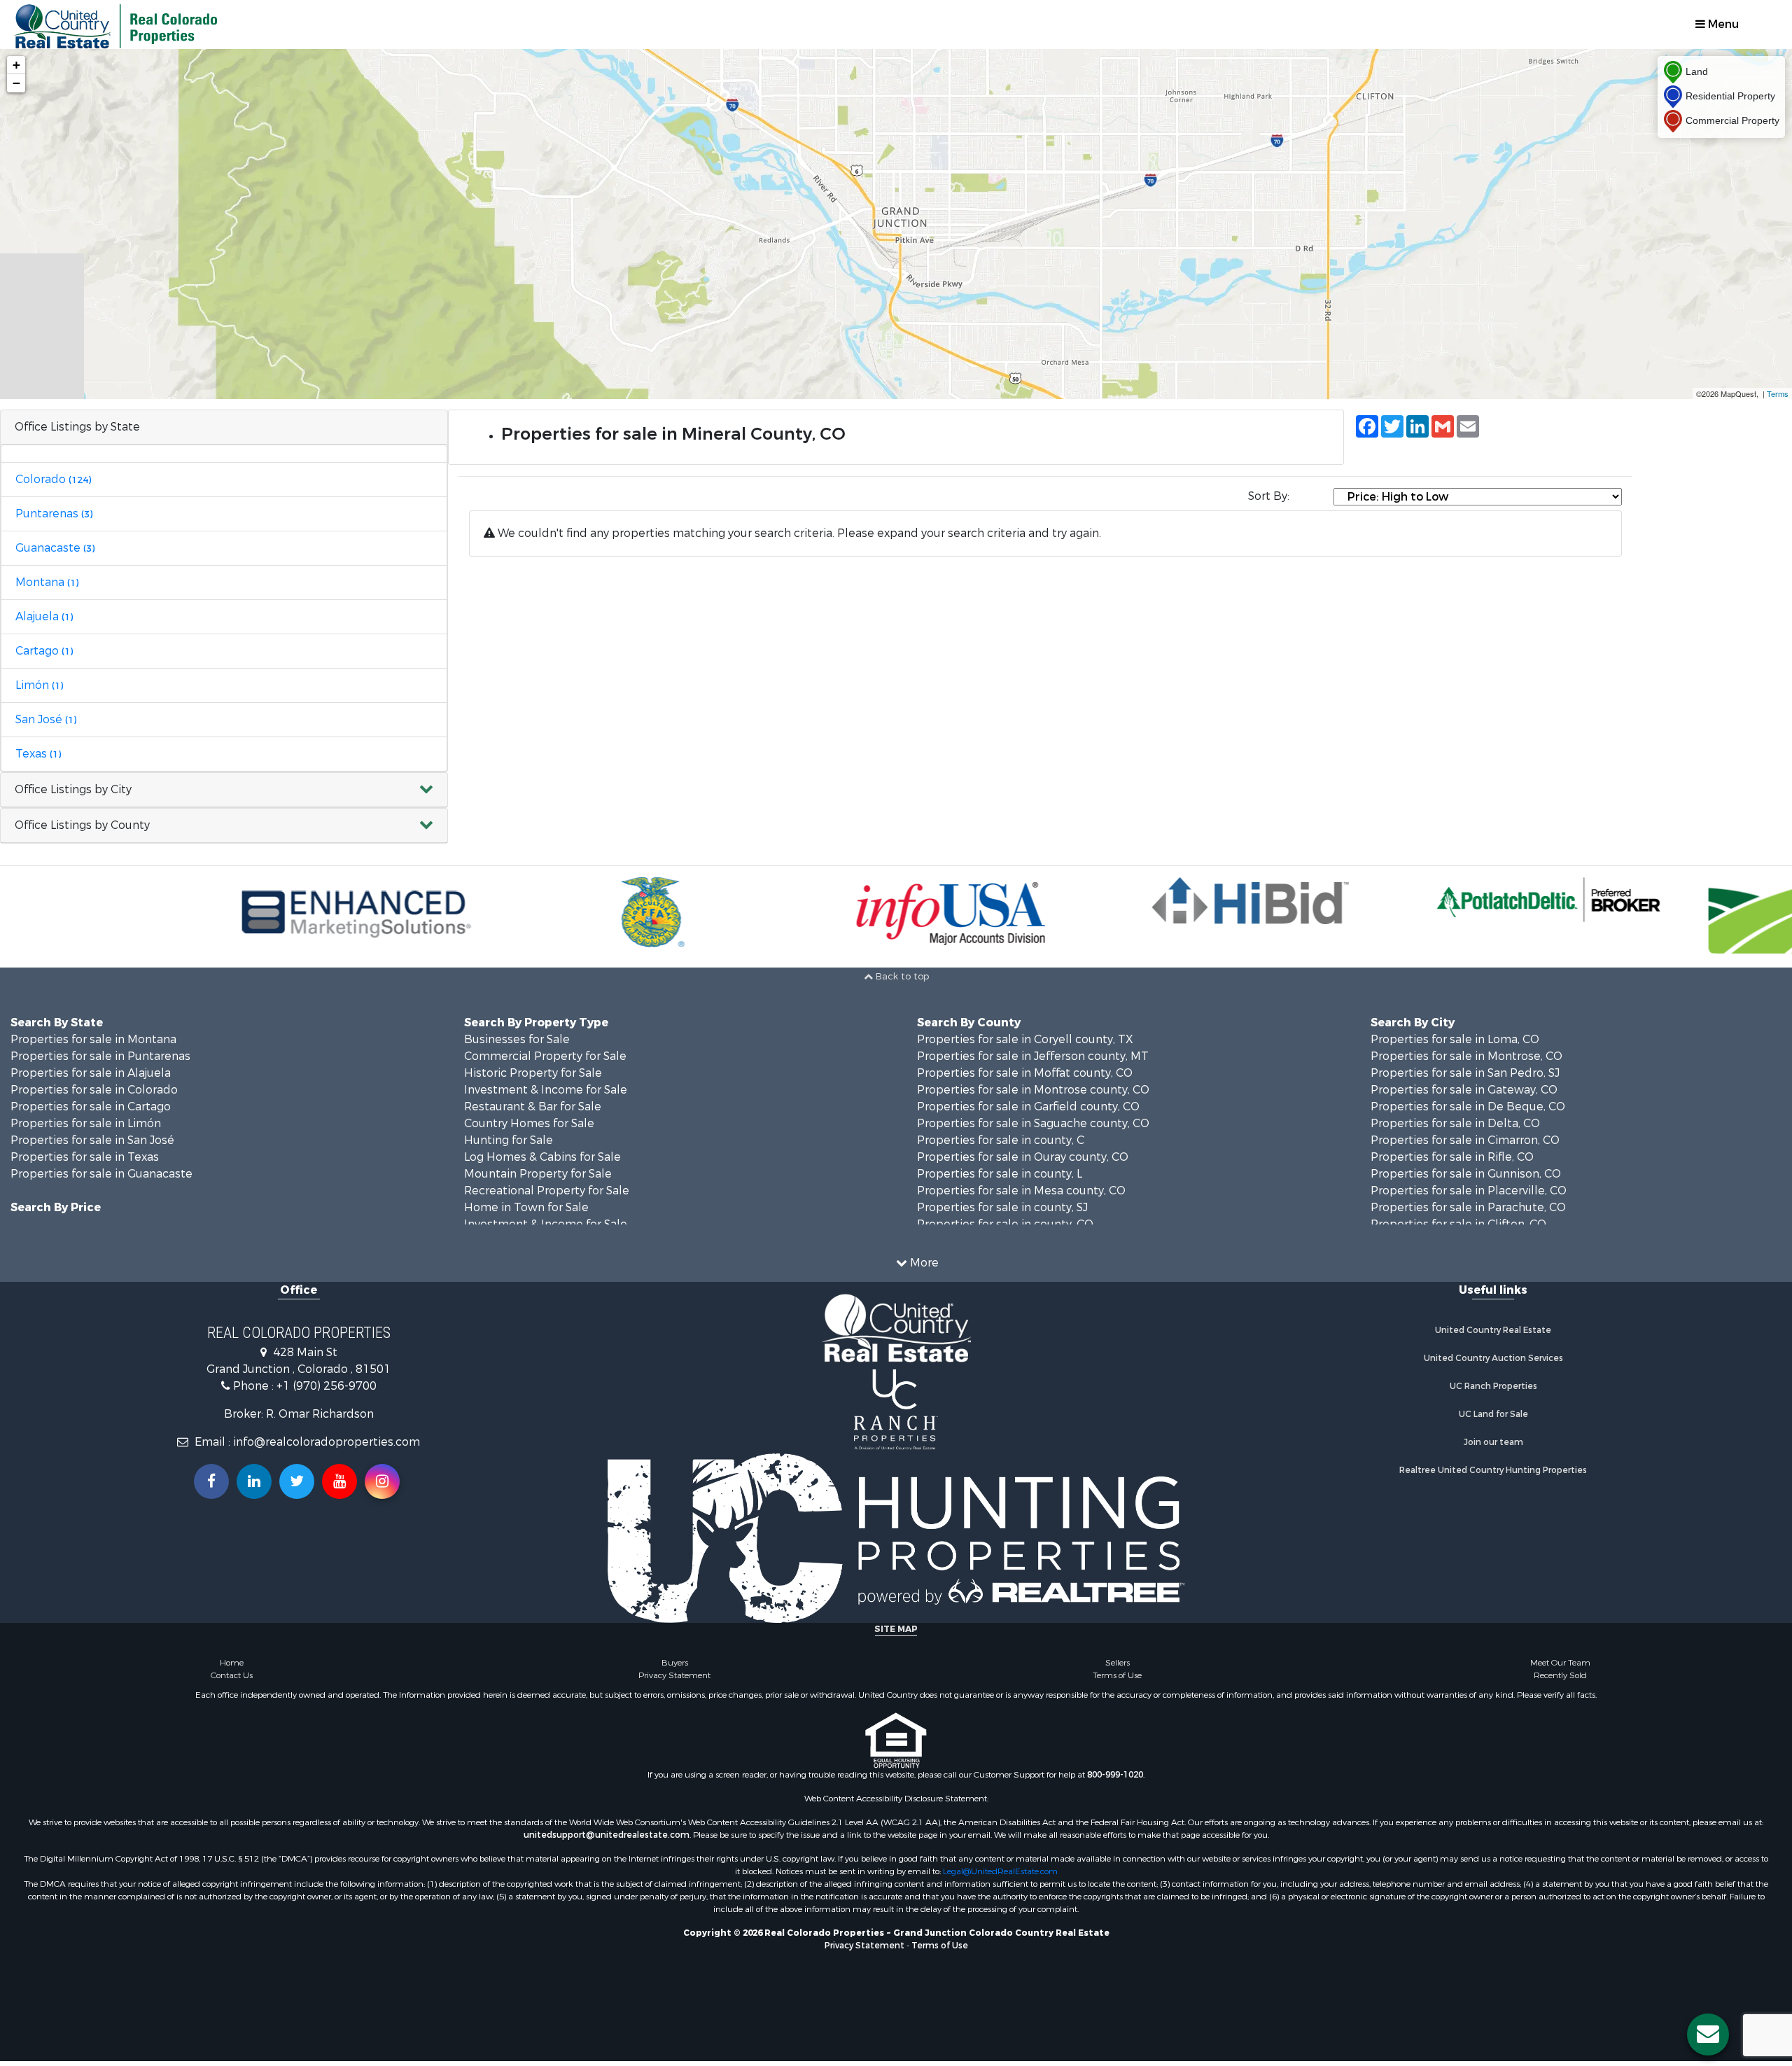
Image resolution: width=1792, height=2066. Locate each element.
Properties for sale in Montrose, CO (1466, 1056)
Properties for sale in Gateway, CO (1464, 1090)
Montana (47, 582)
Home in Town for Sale (526, 1207)
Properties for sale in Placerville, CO (1469, 1191)
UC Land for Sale (1493, 1414)
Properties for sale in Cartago (91, 1107)
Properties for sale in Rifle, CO (1452, 1157)
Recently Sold (1560, 1675)
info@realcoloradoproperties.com (327, 1442)
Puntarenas (54, 514)
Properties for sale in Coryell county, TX (1025, 1039)
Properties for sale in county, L (1000, 1174)
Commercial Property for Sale (545, 1056)
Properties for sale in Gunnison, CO (1466, 1174)
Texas (38, 754)
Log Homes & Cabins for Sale (542, 1157)
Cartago (44, 651)
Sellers (1118, 1663)
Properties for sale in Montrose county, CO (1033, 1090)
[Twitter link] (297, 1481)
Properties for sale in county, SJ (1002, 1207)
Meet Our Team (1560, 1663)
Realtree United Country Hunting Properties (1493, 1470)
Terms (1778, 393)
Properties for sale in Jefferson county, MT (1033, 1056)
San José (46, 719)
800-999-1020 (1115, 1775)
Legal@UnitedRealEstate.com (1000, 1871)
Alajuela (44, 616)
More (923, 1263)
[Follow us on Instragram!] (382, 1481)
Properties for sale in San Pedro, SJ (1465, 1073)
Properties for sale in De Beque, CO (1468, 1107)
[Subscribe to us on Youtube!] (339, 1481)
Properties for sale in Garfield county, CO (1028, 1107)
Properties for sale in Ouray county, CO (1023, 1157)
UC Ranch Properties (1493, 1386)
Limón (39, 685)
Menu (1722, 24)
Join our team (1493, 1442)
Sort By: (1269, 496)
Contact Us (232, 1675)
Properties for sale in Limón (86, 1123)
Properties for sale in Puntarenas (100, 1056)
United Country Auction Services (1493, 1358)
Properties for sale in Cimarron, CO (1465, 1140)
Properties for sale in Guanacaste (101, 1174)
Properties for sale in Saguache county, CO (1033, 1123)
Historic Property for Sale (533, 1073)
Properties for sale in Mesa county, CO (1021, 1191)
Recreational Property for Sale (547, 1191)
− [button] (16, 83)
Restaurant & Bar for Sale (533, 1107)
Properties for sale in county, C (1001, 1140)
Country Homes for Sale (529, 1123)
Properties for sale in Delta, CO (1455, 1123)
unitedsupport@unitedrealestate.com (607, 1835)
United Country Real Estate (1493, 1330)
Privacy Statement (674, 1675)
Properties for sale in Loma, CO (1455, 1039)
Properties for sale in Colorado (94, 1090)
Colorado (53, 479)
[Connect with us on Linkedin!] (254, 1481)
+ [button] (16, 65)
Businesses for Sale (517, 1039)
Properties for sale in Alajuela (91, 1073)
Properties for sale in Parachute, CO (1468, 1207)
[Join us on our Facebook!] (211, 1481)
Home (232, 1663)
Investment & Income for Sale (546, 1090)
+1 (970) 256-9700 (327, 1386)
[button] (224, 790)
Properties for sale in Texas (85, 1157)
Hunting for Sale (509, 1140)
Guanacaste (55, 548)
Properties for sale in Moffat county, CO (1025, 1073)
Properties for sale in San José (92, 1140)
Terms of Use (1117, 1675)
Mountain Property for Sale (538, 1174)
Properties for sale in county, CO (1005, 1224)
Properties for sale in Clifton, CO (1458, 1224)
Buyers (675, 1663)
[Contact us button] (1708, 2034)
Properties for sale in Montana (93, 1039)
